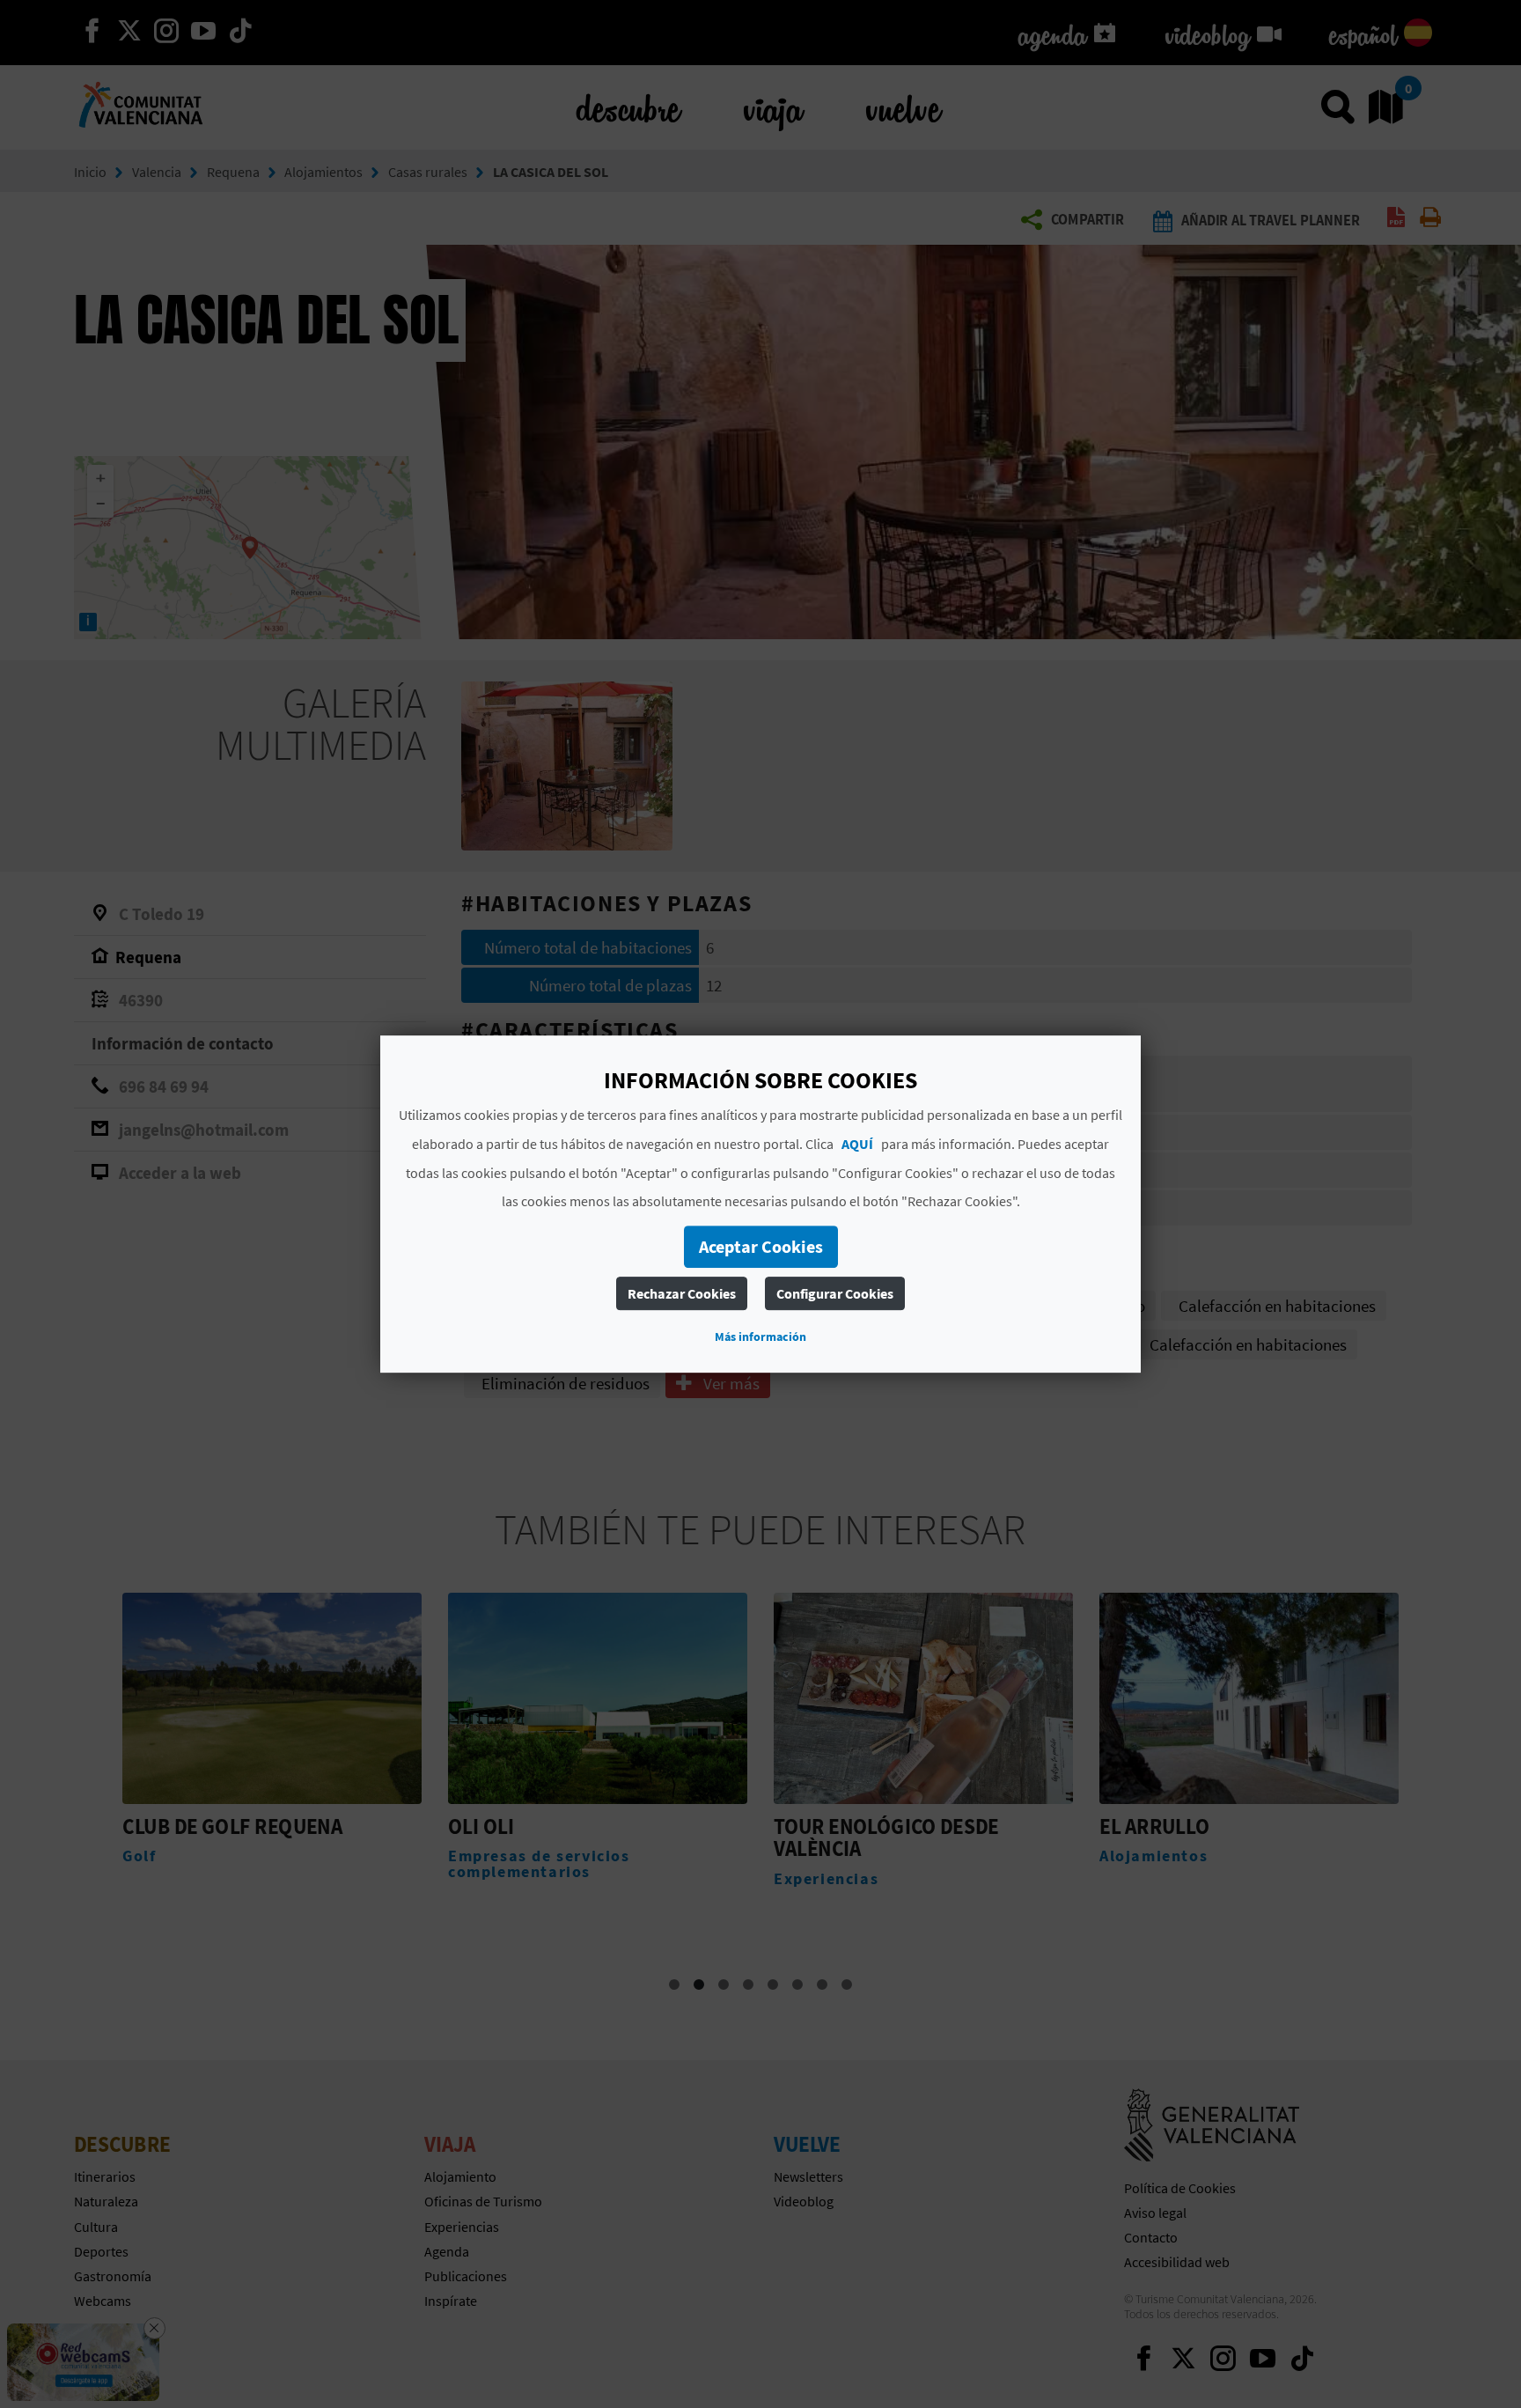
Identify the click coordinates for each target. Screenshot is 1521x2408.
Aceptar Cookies (761, 1246)
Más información (760, 1337)
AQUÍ (857, 1144)
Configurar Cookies (835, 1293)
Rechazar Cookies (682, 1293)
